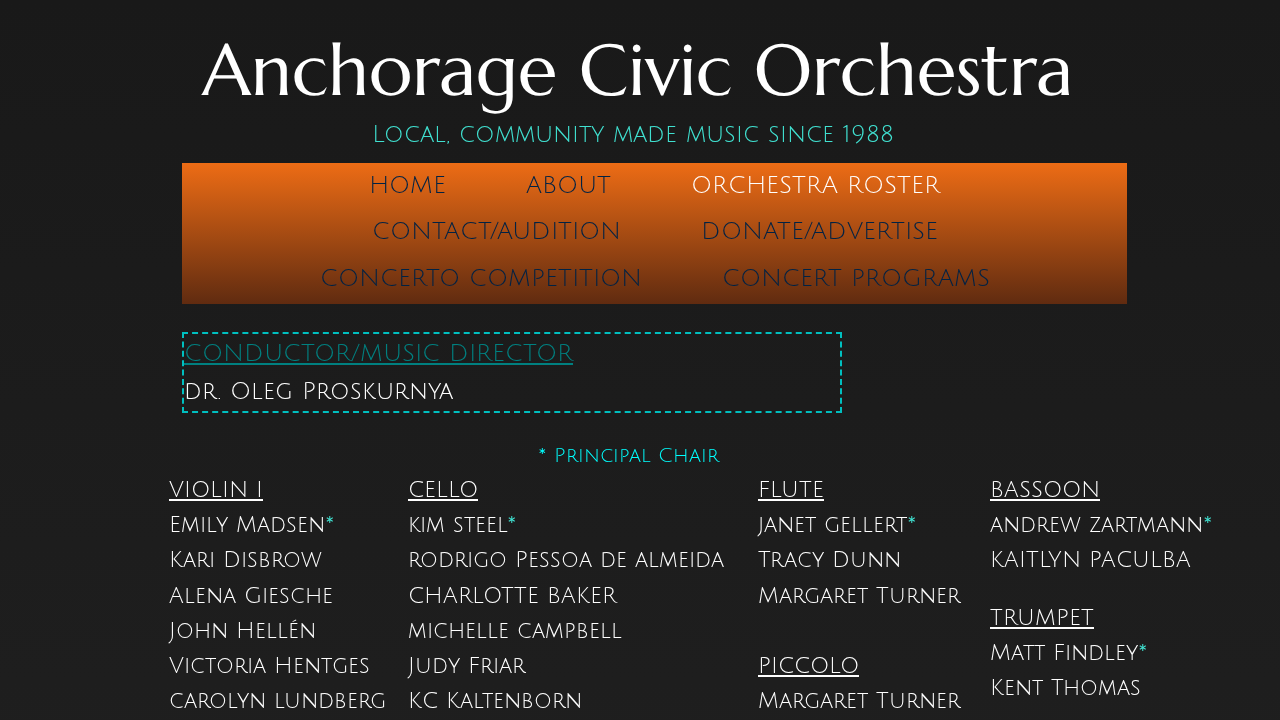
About (568, 185)
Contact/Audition (496, 231)
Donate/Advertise (819, 231)
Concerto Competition (481, 278)
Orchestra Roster (815, 185)
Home (407, 185)
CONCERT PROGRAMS (856, 278)
